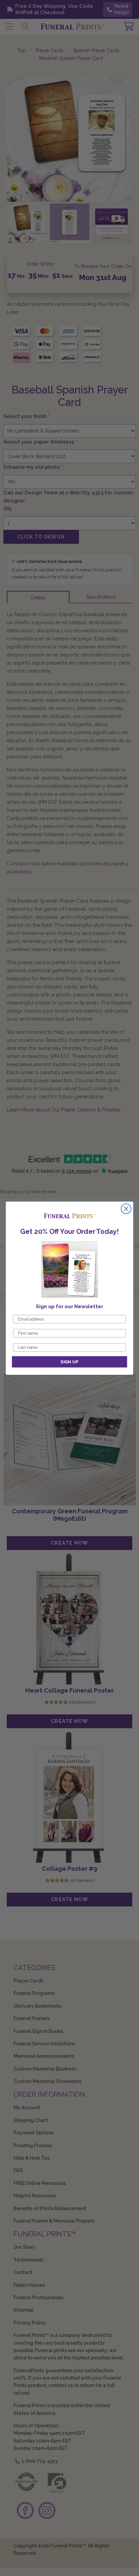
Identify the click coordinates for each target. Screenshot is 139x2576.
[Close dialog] (126, 1208)
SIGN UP (69, 1362)
